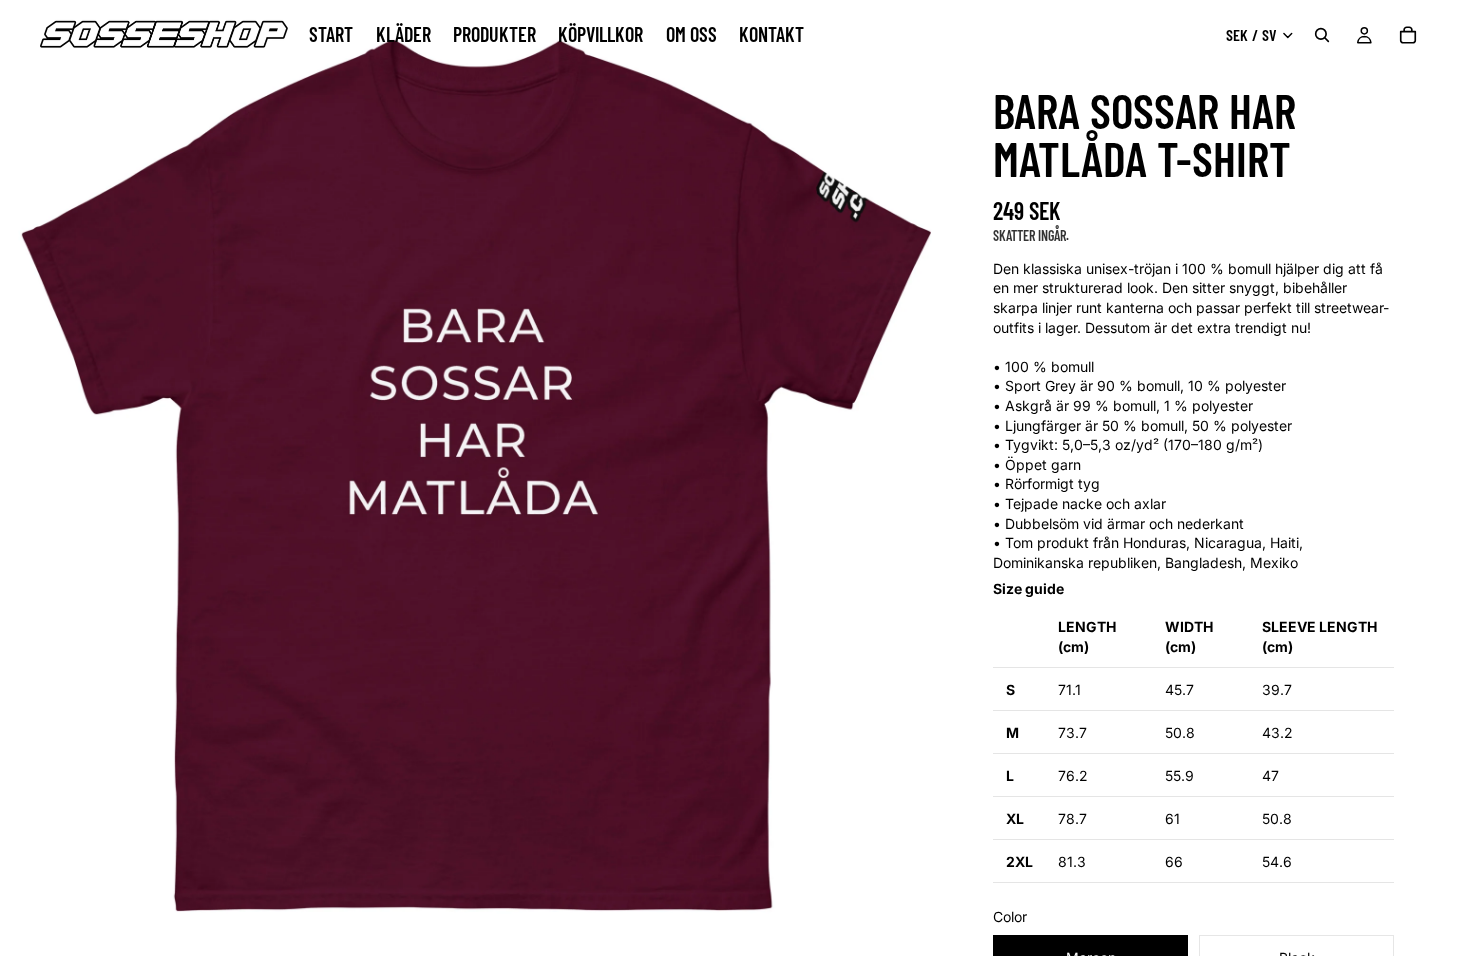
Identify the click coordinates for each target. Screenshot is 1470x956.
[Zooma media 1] (475, 475)
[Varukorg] (1408, 35)
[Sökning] (1322, 35)
